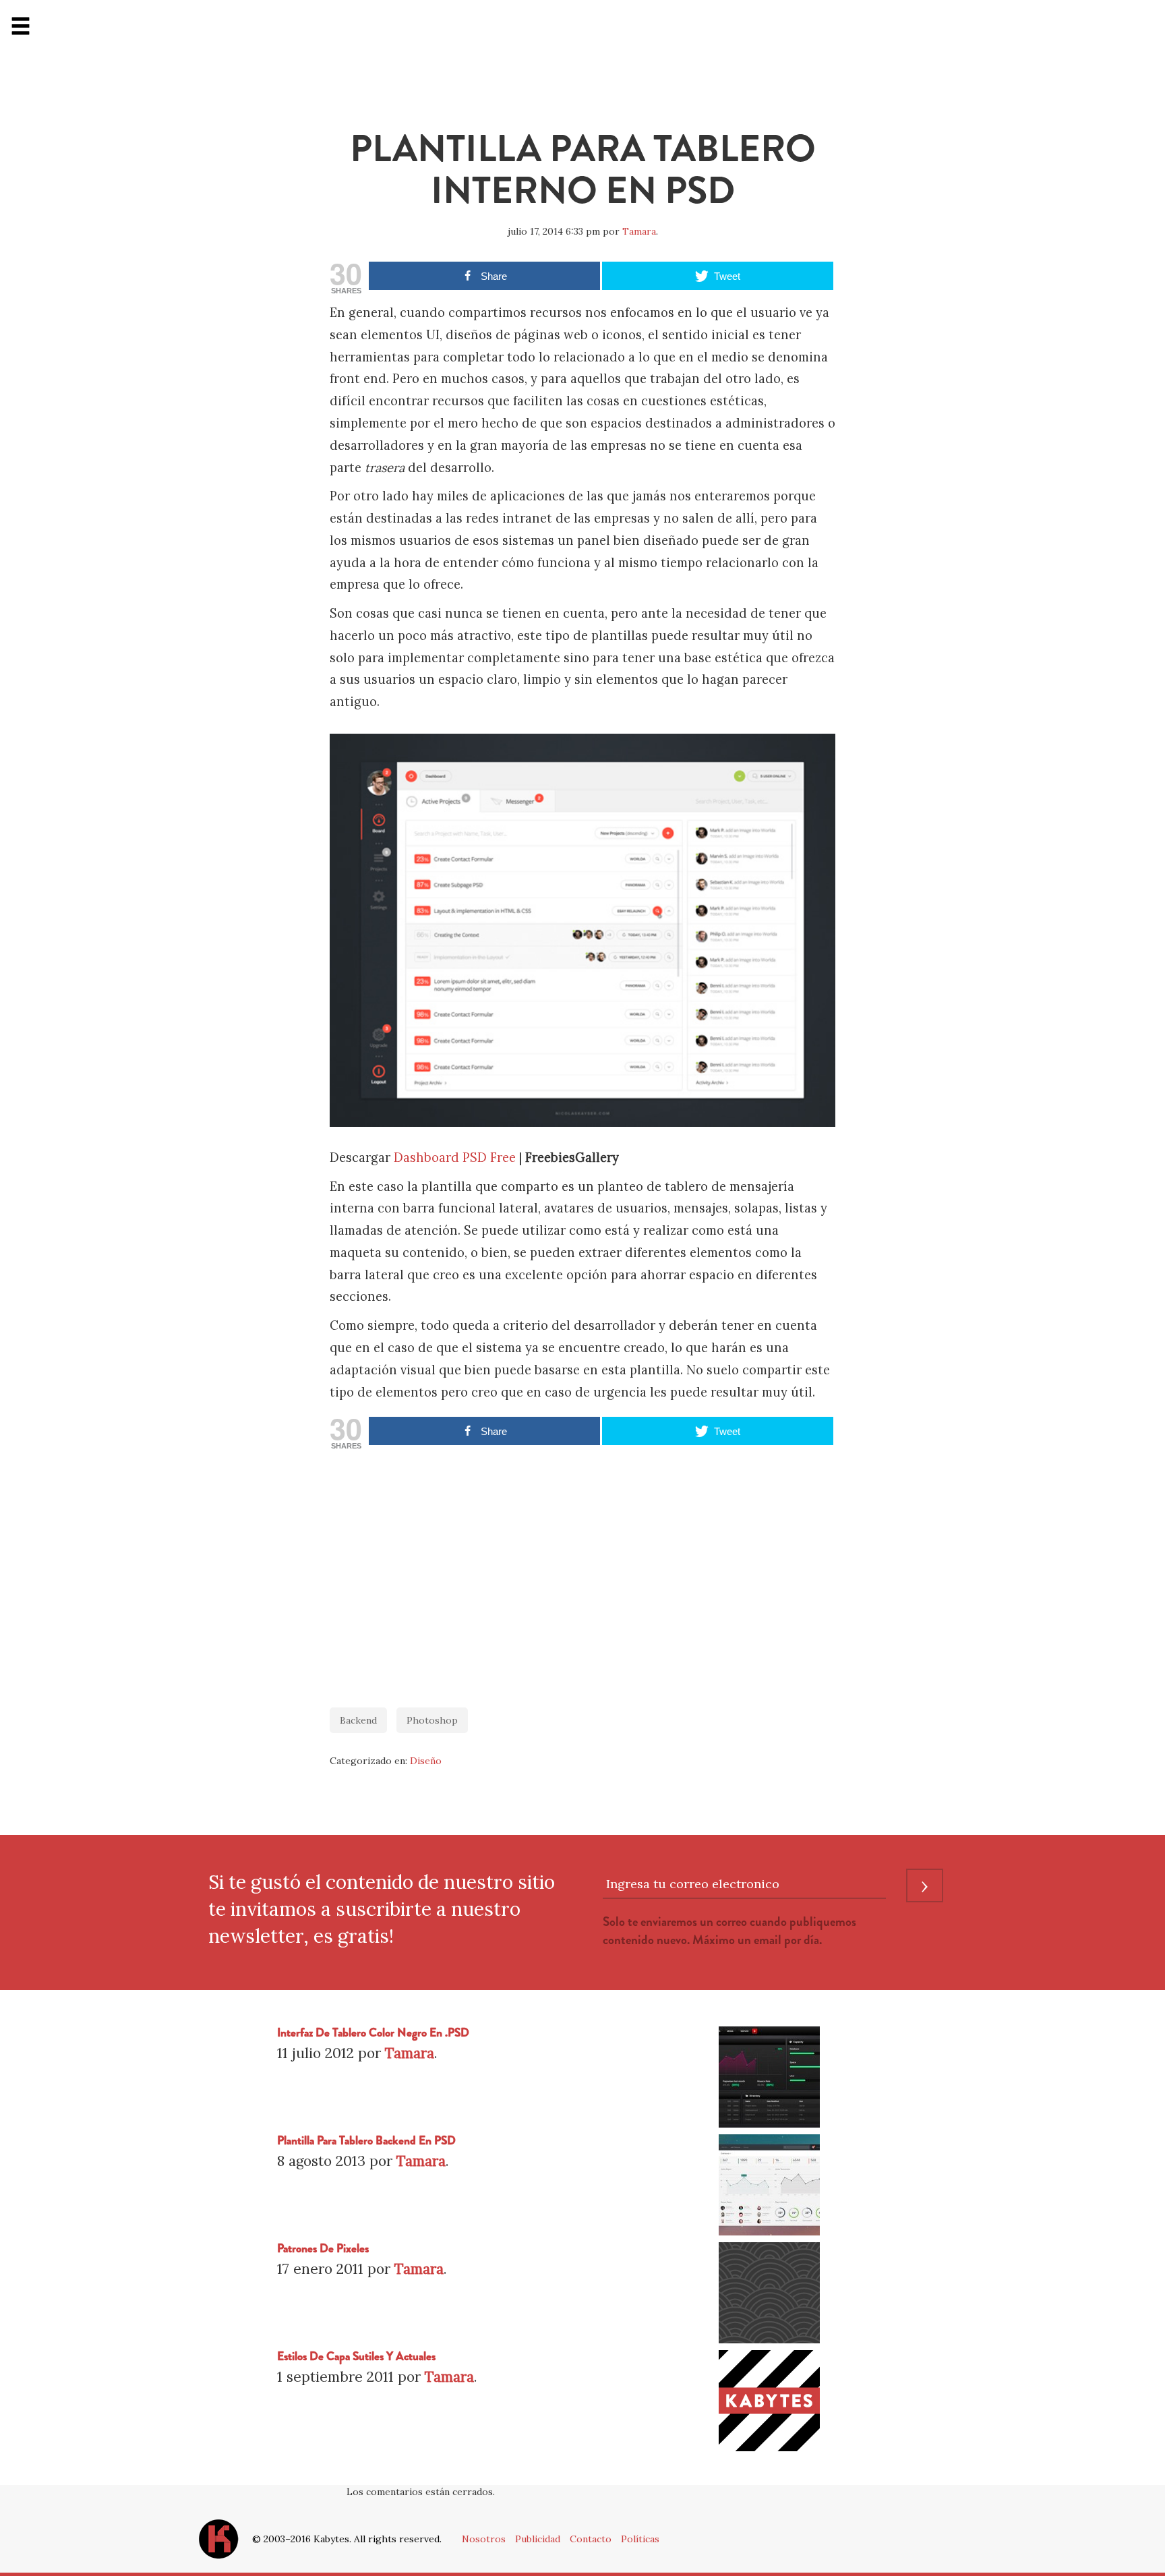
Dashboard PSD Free (455, 1158)
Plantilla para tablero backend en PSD (366, 2141)
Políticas (640, 2539)
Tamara (639, 231)
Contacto (591, 2539)
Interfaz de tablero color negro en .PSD (373, 2033)
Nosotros (484, 2539)
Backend (358, 1720)
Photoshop (432, 1720)
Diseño (426, 1761)
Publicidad (538, 2539)
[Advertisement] (582, 1572)
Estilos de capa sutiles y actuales (356, 2357)
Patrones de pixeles (323, 2249)
